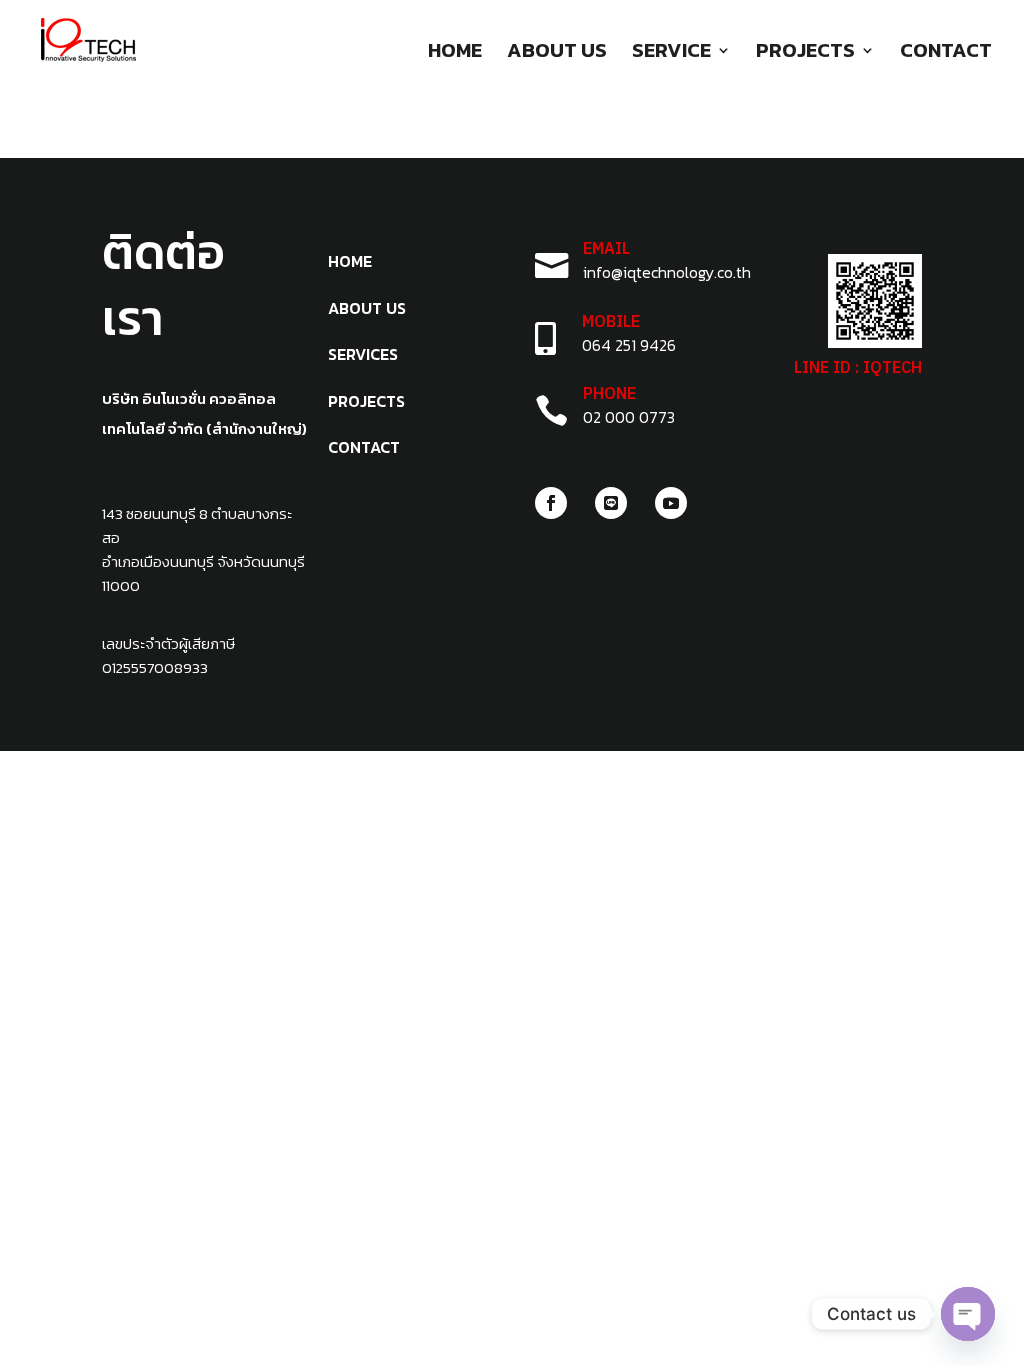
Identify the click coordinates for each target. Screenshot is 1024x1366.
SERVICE (671, 54)
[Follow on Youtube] (671, 503)
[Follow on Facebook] (551, 503)
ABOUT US (557, 54)
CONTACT (946, 54)
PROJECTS (805, 54)
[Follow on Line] (611, 503)
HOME (455, 54)
